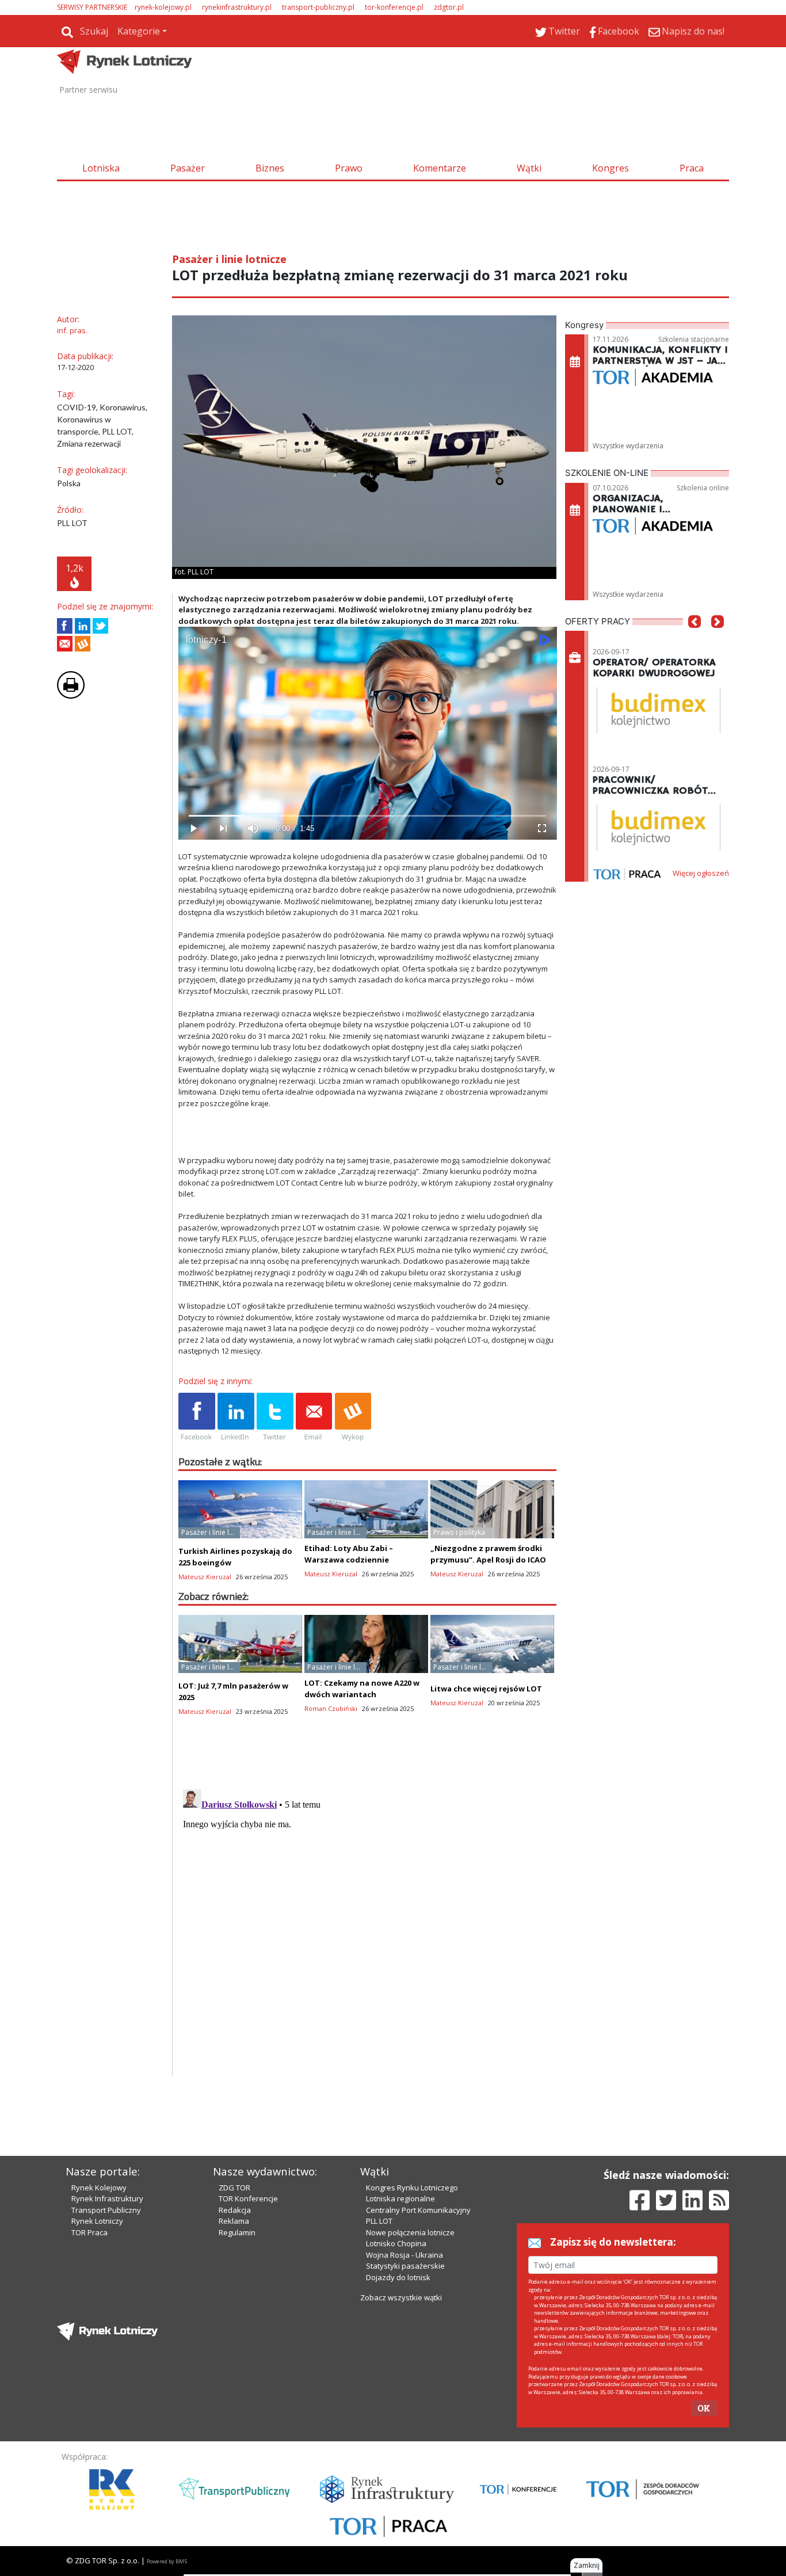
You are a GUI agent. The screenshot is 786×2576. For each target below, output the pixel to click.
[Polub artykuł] (65, 626)
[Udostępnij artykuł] (83, 626)
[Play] (193, 828)
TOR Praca (89, 2232)
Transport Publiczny (106, 2210)
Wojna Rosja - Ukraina (405, 2255)
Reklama (234, 2221)
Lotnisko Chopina (396, 2243)
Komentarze (440, 168)
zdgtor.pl (449, 7)
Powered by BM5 (167, 2561)
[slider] (367, 816)
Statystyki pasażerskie (405, 2266)
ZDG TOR (234, 2188)
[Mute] (253, 828)
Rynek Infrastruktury (107, 2198)
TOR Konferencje (248, 2198)
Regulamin (237, 2232)
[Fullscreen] (541, 828)
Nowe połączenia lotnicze (410, 2232)
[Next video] (223, 828)
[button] (695, 639)
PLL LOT (379, 2221)
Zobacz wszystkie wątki (401, 2297)
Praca (692, 168)
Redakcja (235, 2210)
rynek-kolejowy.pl (163, 7)
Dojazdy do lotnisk (398, 2277)
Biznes (270, 168)
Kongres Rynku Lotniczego (412, 2188)
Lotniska (101, 168)
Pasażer (188, 168)
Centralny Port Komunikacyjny (418, 2210)
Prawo (349, 168)
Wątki (529, 168)
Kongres (611, 168)
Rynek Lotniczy (97, 2221)
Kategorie (139, 31)
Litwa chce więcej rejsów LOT (486, 1689)
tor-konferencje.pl (394, 7)
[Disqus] (368, 1929)
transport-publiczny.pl (318, 7)
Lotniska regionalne (400, 2198)
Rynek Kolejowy (99, 2188)
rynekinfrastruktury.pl (237, 7)
